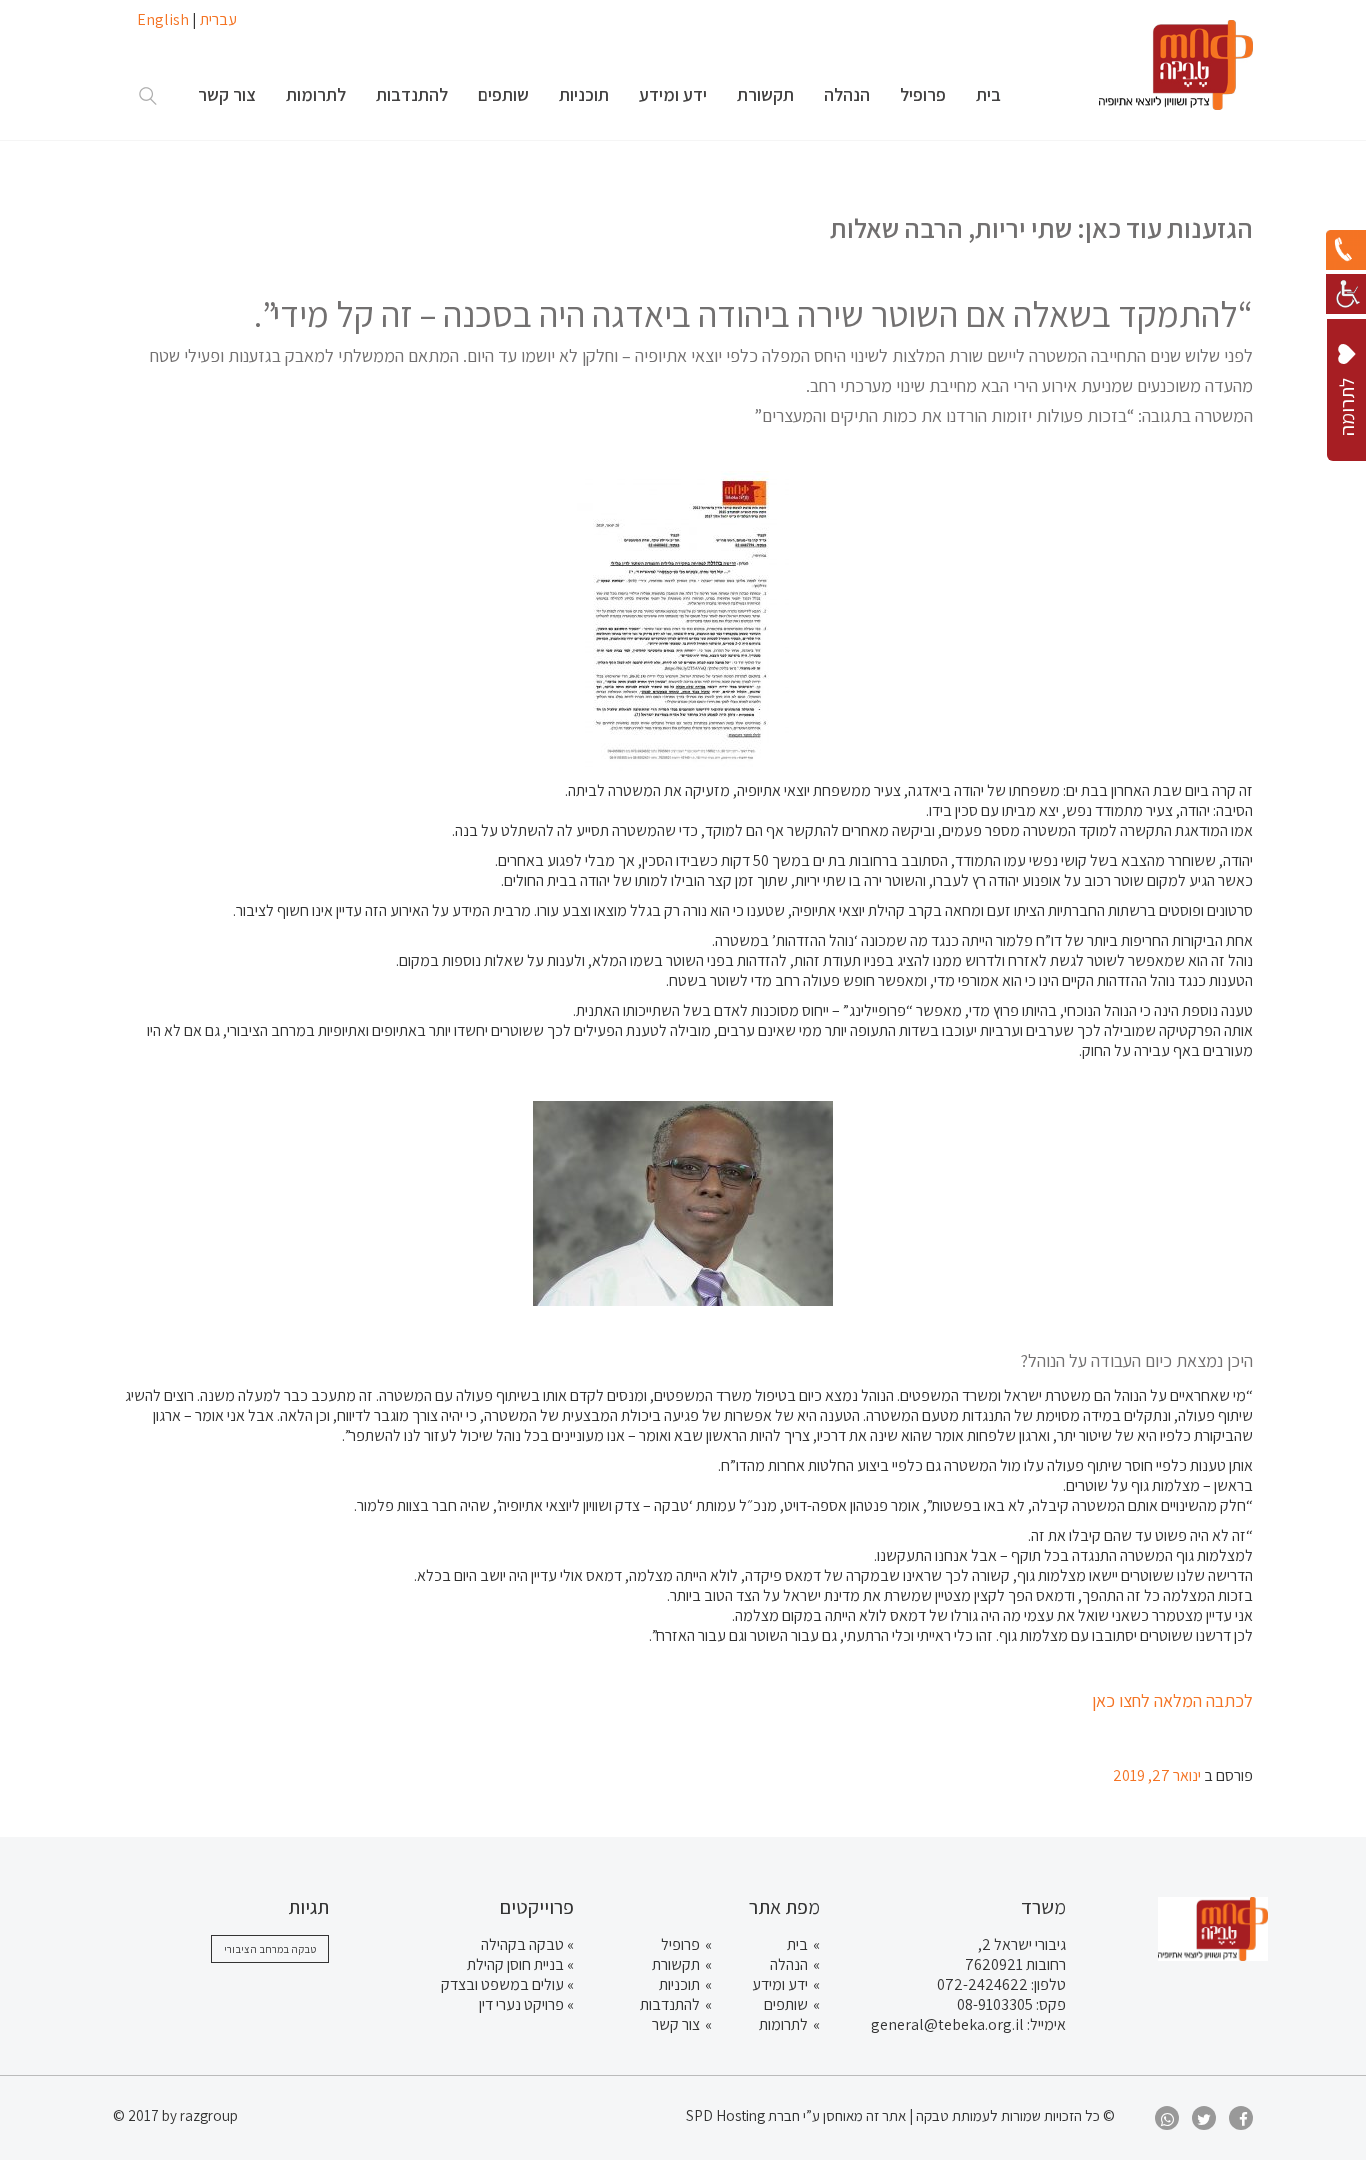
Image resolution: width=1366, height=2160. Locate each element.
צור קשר (676, 2024)
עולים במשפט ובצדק (502, 1984)
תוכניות (679, 1984)
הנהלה (789, 1964)
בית (797, 1944)
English (163, 19)
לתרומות (783, 2024)
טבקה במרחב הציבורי (270, 1949)
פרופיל (680, 1944)
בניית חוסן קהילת (515, 1964)
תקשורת (676, 1964)
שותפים (786, 2004)
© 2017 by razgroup (175, 2115)
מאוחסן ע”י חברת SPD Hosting (776, 2115)
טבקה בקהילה (522, 1944)
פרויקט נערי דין (521, 2004)
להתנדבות (670, 2004)
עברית (218, 19)
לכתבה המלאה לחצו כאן (1172, 1700)
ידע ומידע (780, 1984)
